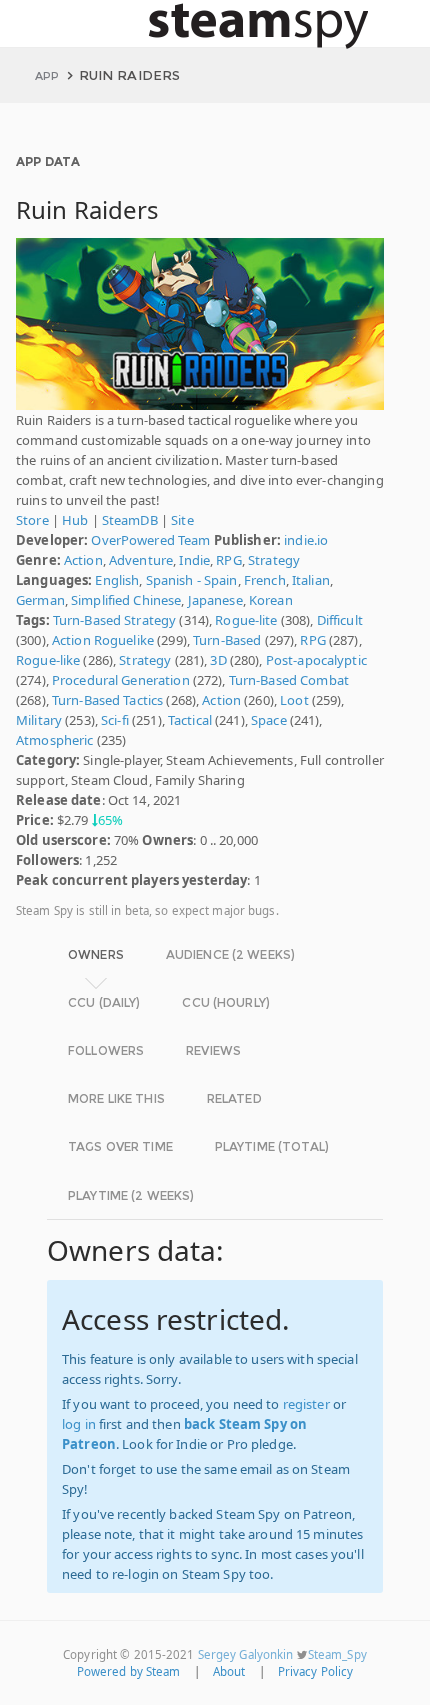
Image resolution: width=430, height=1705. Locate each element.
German (40, 600)
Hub (75, 520)
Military (39, 720)
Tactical (190, 720)
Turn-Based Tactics (107, 700)
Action (83, 560)
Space (269, 720)
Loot (294, 700)
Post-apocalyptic (316, 660)
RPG (228, 560)
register (306, 1404)
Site (182, 520)
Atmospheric (54, 740)
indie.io (306, 540)
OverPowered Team (150, 540)
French (265, 580)
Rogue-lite (246, 620)
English (117, 580)
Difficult (340, 620)
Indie (194, 560)
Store (32, 520)
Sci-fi (115, 720)
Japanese (215, 600)
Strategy (274, 560)
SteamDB (130, 520)
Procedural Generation (121, 680)
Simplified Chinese (126, 600)
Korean (271, 600)
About (229, 1671)
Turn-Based (227, 640)
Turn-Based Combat (289, 680)
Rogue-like (48, 660)
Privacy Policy (316, 1671)
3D (218, 660)
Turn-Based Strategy (114, 620)
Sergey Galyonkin (246, 1654)
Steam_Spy (337, 1654)
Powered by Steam (129, 1671)
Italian (311, 580)
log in (79, 1424)
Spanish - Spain (192, 580)
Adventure (141, 560)
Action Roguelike (103, 640)
